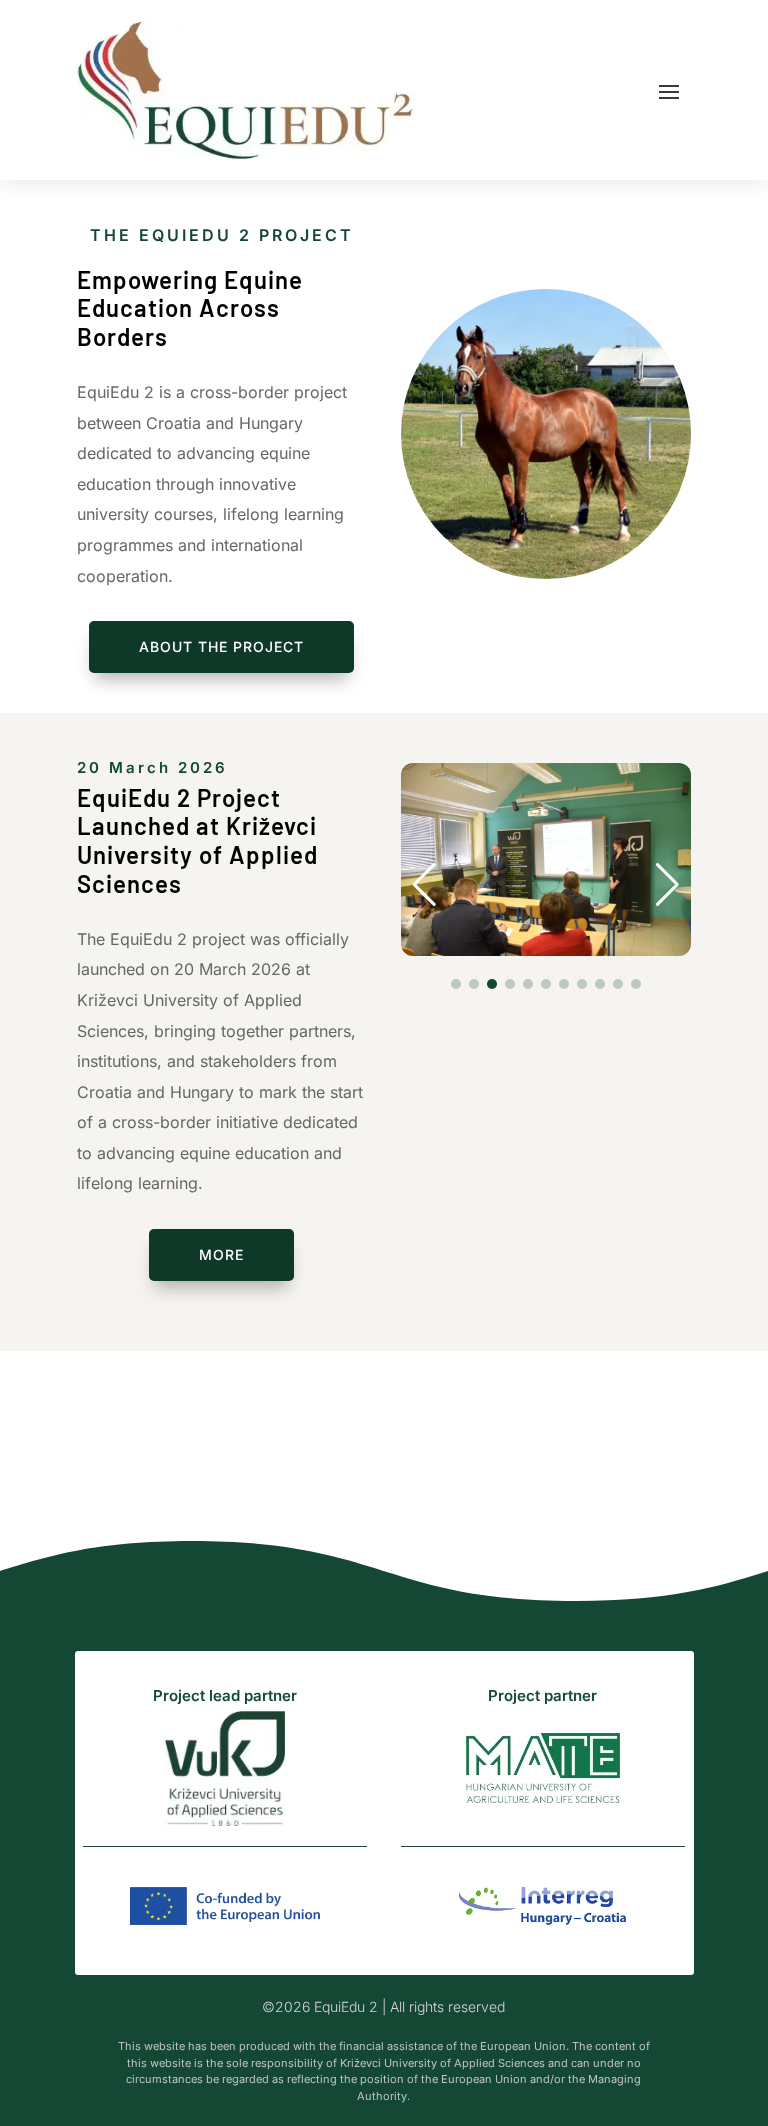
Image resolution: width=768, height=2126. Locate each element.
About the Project (221, 646)
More (221, 1254)
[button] (424, 885)
